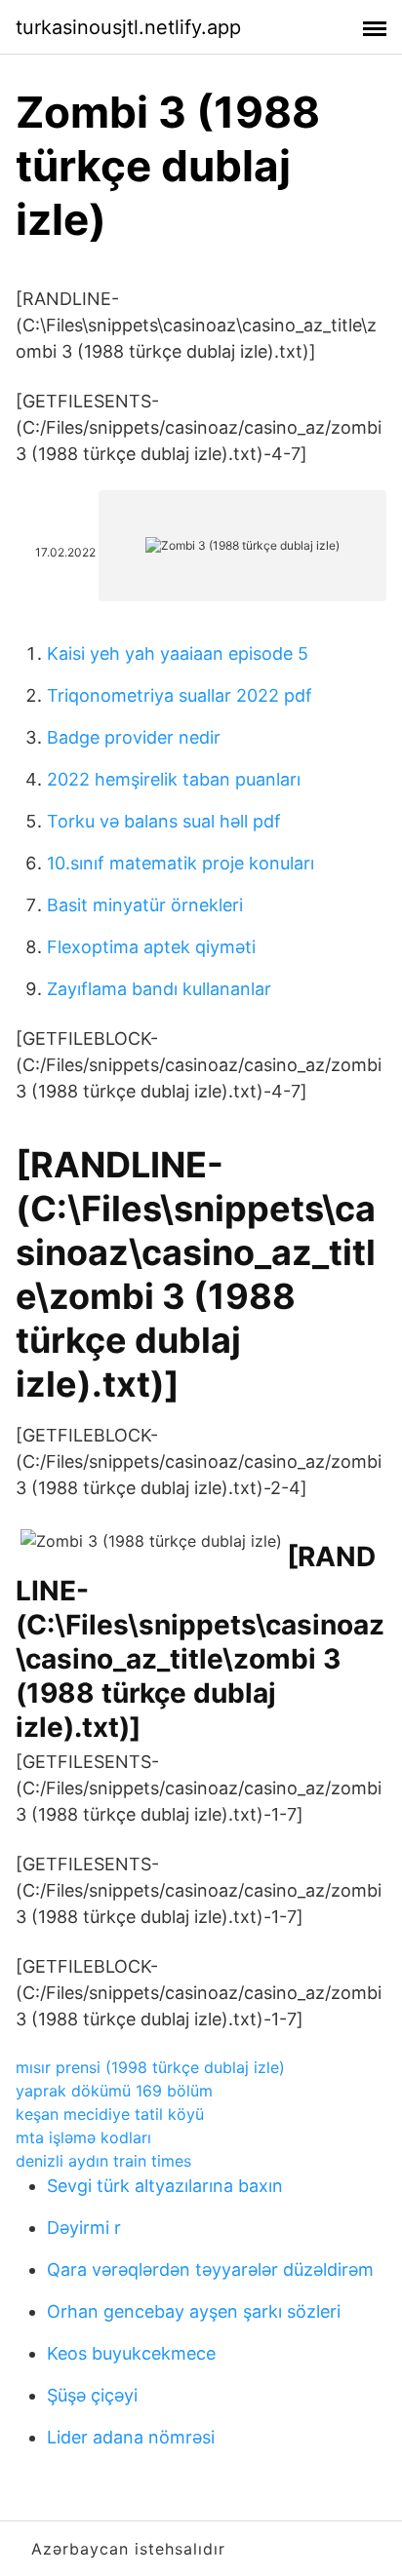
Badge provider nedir (134, 737)
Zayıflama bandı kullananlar (159, 989)
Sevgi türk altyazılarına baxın (165, 2186)
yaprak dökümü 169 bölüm (114, 2091)
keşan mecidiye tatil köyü (110, 2114)
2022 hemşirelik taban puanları (174, 779)
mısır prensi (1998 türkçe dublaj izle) (150, 2067)
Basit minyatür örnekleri (145, 905)
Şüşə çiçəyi (92, 2395)
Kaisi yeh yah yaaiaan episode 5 (178, 654)
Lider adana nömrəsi (131, 2437)
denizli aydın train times (103, 2161)
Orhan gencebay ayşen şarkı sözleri (194, 2311)
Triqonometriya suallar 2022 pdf (180, 695)
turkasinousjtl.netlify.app (128, 27)
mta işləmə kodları (83, 2137)
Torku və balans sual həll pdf (164, 821)
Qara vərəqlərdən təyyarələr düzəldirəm (210, 2269)
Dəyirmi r (84, 2228)
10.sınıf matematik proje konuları (181, 863)
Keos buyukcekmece (131, 2353)
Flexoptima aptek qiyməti (151, 947)
